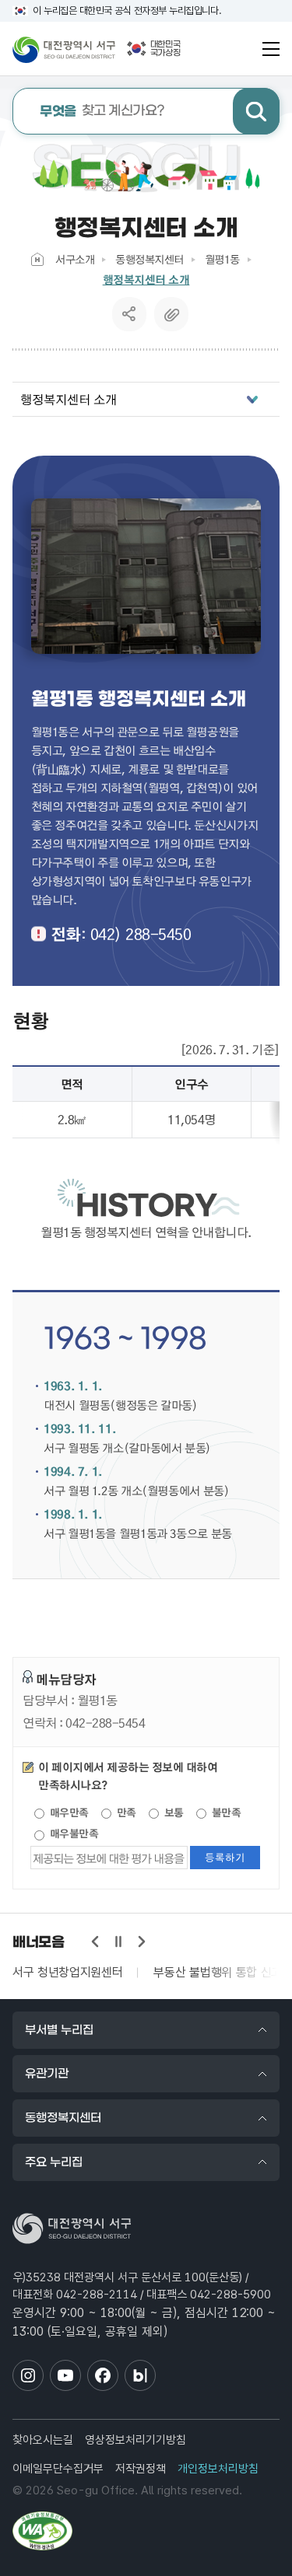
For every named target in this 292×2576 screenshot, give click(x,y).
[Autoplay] (118, 1942)
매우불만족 (72, 1833)
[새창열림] (42, 2531)
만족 (125, 1812)
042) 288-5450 (141, 934)
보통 (172, 1812)
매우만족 (68, 1812)
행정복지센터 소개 (146, 280)
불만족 (225, 1812)
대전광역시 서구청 (64, 49)
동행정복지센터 (150, 259)
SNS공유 (129, 314)
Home (37, 259)
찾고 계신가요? (102, 112)
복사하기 (171, 314)
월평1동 (222, 259)
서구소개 (75, 259)
